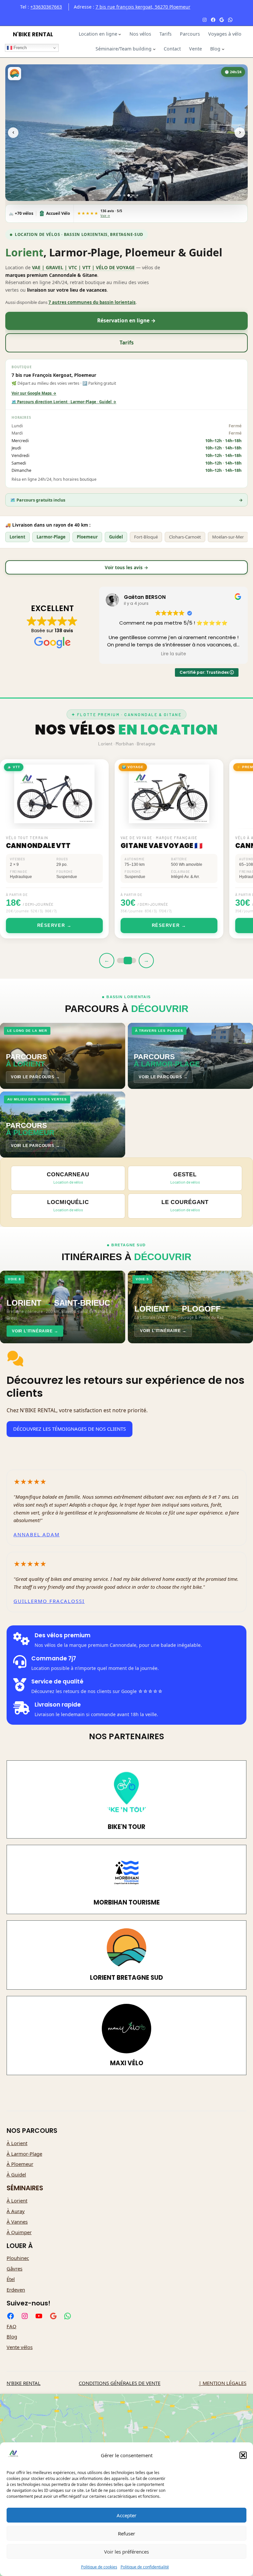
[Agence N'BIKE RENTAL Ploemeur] (116, 195)
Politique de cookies (99, 2567)
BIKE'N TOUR (126, 1827)
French (19, 48)
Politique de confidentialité (145, 2567)
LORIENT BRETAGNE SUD (126, 1978)
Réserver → (72, 925)
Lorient (17, 537)
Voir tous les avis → (126, 567)
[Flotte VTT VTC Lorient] (129, 195)
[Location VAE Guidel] (125, 195)
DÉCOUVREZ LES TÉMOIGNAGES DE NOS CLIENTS (70, 1429)
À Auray (16, 2211)
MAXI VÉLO (127, 2063)
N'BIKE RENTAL (33, 34)
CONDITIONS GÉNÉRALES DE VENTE (120, 2383)
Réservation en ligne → (126, 321)
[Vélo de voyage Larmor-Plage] (133, 195)
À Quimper (19, 2232)
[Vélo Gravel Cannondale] (120, 195)
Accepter (126, 2515)
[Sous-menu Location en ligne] (120, 34)
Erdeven (16, 2290)
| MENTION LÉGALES (223, 2383)
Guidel (116, 537)
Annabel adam (37, 1534)
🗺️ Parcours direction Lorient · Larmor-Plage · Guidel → (64, 402)
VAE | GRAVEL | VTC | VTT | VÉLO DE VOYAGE (83, 267)
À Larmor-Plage (24, 2154)
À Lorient (17, 2143)
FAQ (12, 2326)
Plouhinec (18, 2258)
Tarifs (127, 343)
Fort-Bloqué (146, 537)
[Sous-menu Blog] (223, 49)
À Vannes (17, 2222)
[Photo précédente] (13, 133)
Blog (12, 2336)
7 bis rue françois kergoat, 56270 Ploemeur (143, 7)
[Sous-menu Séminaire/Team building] (154, 49)
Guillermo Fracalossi (49, 1601)
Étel (11, 2279)
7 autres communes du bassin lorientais (92, 302)
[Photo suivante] (240, 133)
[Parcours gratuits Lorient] (137, 195)
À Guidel (16, 2174)
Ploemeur (87, 537)
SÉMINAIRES (25, 2188)
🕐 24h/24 (233, 72)
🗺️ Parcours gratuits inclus (126, 500)
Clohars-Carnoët (185, 537)
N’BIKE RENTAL (24, 2383)
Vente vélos (20, 2347)
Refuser (126, 2533)
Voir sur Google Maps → (34, 393)
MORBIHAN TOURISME (127, 1902)
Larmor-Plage (51, 537)
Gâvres (14, 2268)
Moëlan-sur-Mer (228, 537)
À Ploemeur (20, 2164)
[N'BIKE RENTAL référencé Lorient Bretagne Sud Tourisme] (14, 74)
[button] (243, 2455)
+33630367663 (46, 7)
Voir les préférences (126, 2552)
